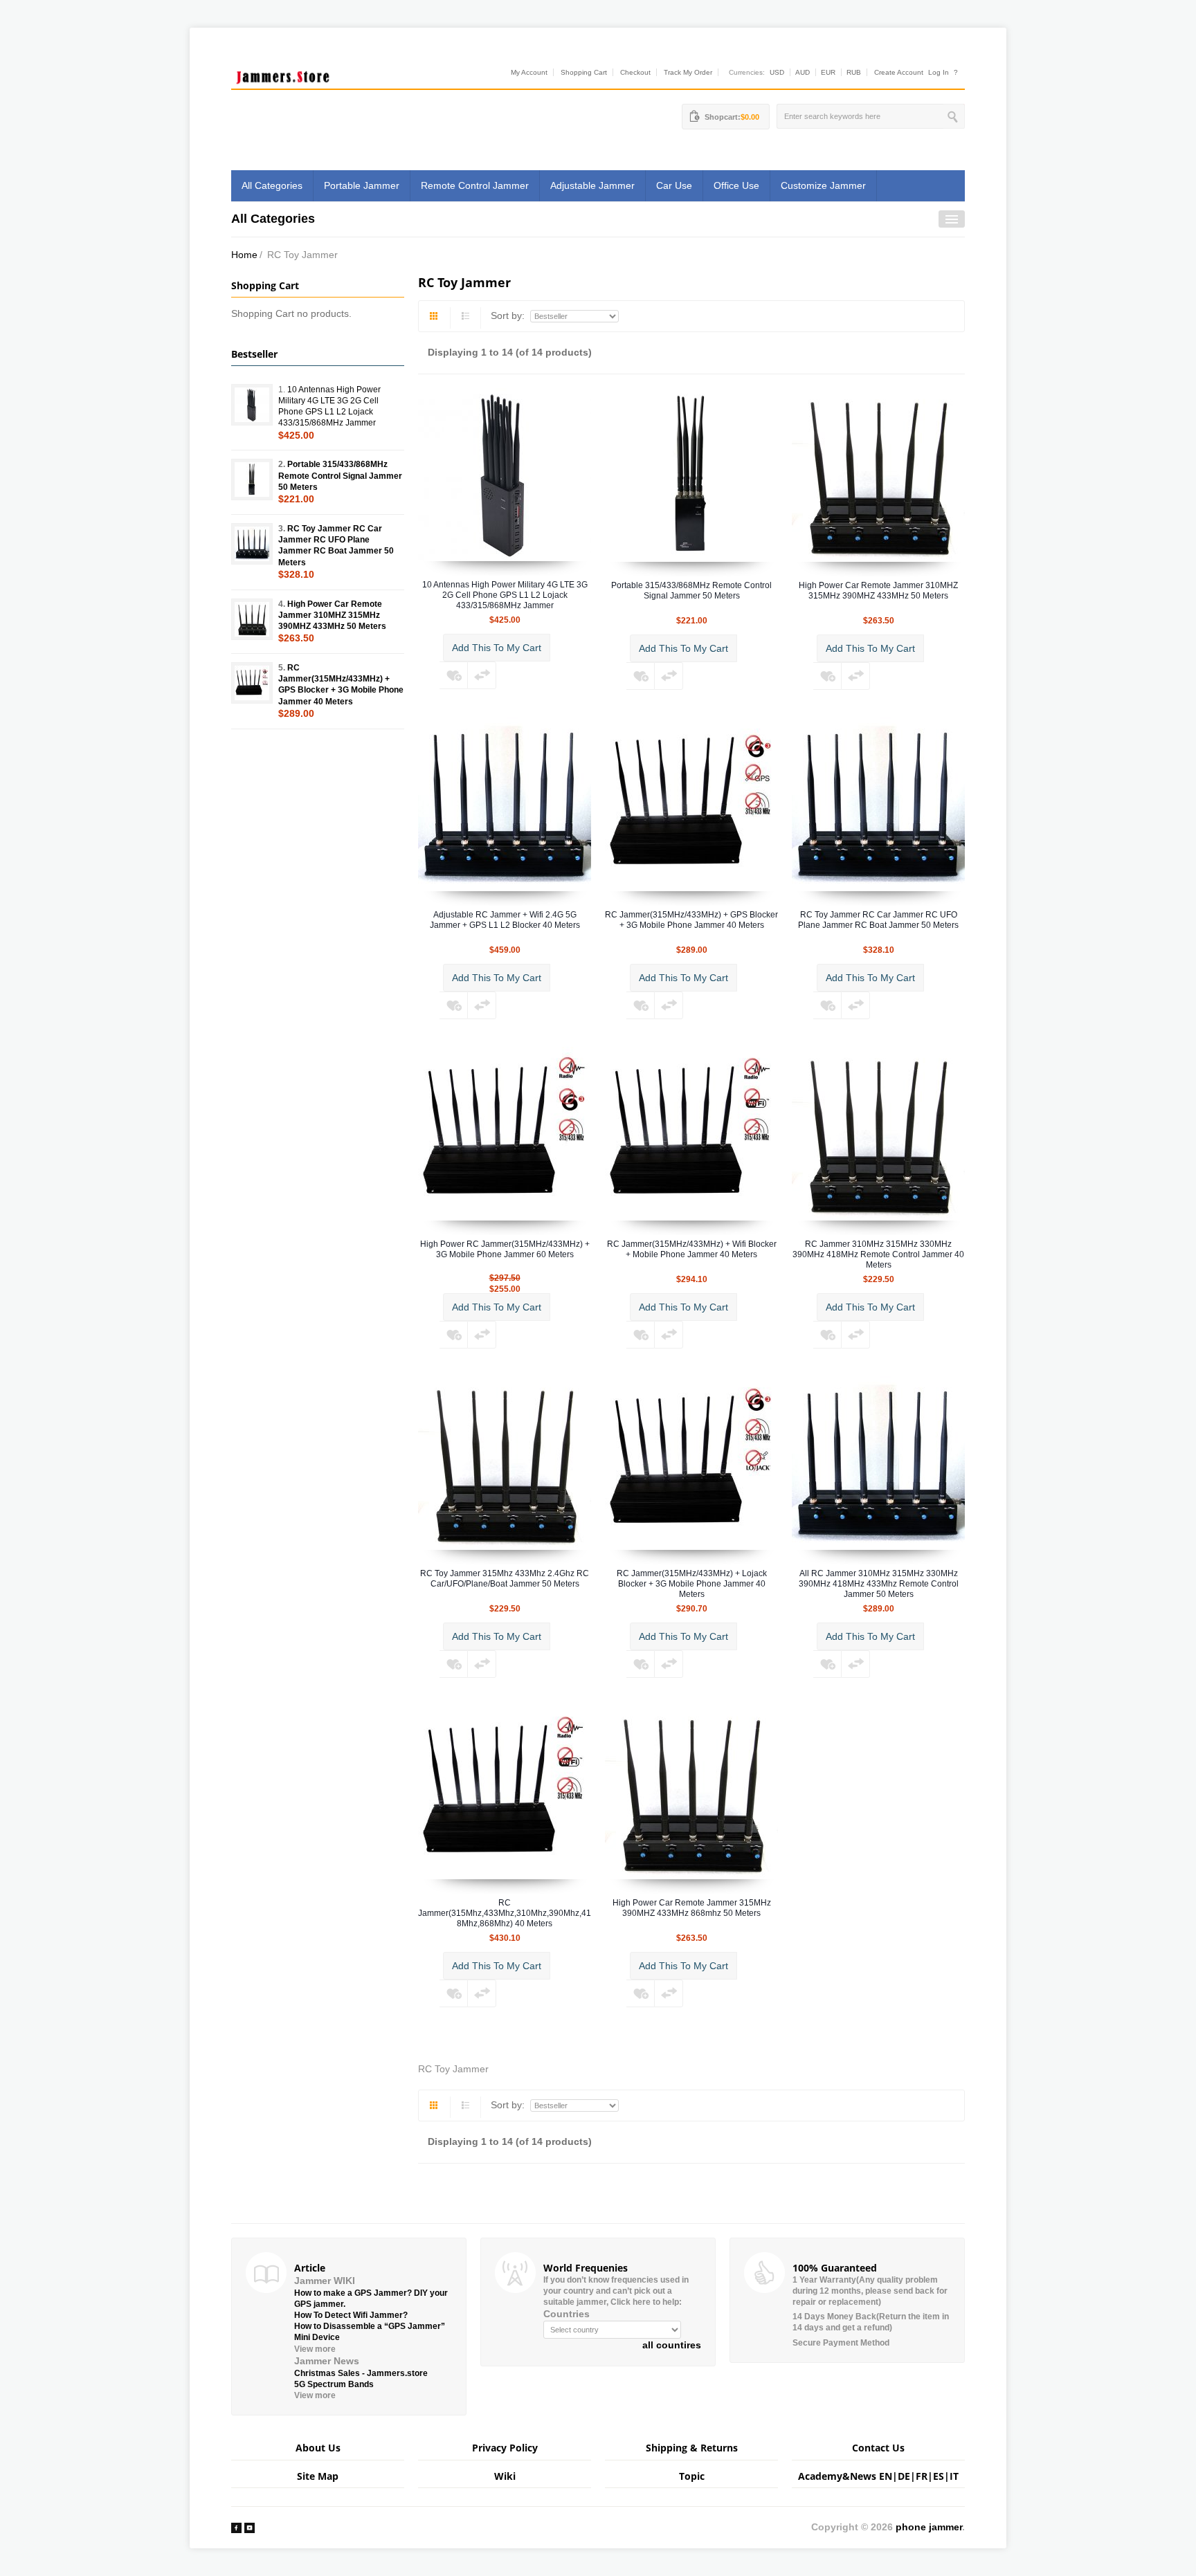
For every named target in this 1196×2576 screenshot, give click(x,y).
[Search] (954, 116)
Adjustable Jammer (592, 185)
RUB (854, 72)
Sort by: (509, 316)
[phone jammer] (283, 74)
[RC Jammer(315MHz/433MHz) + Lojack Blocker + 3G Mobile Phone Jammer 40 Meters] (691, 1463)
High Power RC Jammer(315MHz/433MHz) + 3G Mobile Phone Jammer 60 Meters (505, 1249)
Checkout (635, 72)
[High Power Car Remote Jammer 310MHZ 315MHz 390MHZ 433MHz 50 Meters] (878, 475)
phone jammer (929, 2527)
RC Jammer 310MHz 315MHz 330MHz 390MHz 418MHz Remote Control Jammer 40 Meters (878, 1254)
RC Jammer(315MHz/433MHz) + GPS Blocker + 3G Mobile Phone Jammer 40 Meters (691, 920)
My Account (529, 72)
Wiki (505, 2476)
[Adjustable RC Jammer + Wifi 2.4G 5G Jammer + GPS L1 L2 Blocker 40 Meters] (505, 804)
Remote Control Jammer (475, 185)
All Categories (272, 185)
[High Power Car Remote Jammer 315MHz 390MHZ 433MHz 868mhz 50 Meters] (691, 1792)
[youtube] (250, 2527)
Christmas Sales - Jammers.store (361, 2373)
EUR (828, 72)
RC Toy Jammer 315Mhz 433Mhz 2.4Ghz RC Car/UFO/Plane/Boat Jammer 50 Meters (505, 1579)
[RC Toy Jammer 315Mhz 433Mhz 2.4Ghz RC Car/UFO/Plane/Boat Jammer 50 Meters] (505, 1463)
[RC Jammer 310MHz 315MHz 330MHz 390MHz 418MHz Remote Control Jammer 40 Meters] (878, 1133)
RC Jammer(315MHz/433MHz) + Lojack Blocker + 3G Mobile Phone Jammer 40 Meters (692, 1584)
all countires (672, 2345)
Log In (939, 72)
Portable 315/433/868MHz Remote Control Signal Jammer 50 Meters (691, 591)
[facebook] (236, 2527)
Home (244, 255)
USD (777, 72)
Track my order (688, 72)
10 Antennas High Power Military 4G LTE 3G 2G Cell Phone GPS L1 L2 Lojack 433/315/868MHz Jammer (505, 595)
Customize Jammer (823, 185)
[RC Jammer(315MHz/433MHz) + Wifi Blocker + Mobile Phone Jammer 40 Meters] (691, 1133)
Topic (692, 2476)
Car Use (674, 185)
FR (922, 2476)
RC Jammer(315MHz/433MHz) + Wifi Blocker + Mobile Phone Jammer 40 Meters (692, 1249)
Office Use (736, 185)
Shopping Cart (584, 72)
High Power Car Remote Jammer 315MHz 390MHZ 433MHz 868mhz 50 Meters (692, 1908)
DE (904, 2476)
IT (954, 2476)
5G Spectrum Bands (334, 2384)
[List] (466, 318)
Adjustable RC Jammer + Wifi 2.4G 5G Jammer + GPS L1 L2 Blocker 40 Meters (505, 920)
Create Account (899, 72)
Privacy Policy (505, 2448)
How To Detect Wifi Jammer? (351, 2315)
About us (318, 2448)
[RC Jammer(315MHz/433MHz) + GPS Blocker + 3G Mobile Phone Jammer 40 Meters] (691, 804)
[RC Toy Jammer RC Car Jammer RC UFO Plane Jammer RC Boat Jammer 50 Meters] (878, 804)
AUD (803, 72)
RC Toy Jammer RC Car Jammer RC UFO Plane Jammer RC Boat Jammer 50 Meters (878, 920)
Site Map (318, 2476)
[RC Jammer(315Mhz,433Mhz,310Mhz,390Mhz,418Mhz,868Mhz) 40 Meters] (505, 1792)
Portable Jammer (362, 185)
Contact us (878, 2448)
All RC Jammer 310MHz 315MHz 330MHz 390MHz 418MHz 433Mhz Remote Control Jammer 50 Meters (879, 1584)
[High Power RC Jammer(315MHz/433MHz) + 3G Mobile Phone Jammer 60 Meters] (505, 1133)
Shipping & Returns (692, 2448)
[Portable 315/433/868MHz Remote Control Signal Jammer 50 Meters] (691, 475)
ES (939, 2476)
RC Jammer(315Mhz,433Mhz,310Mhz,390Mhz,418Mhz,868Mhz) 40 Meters (505, 1913)
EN (886, 2476)
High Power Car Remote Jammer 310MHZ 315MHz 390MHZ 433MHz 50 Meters (878, 591)
